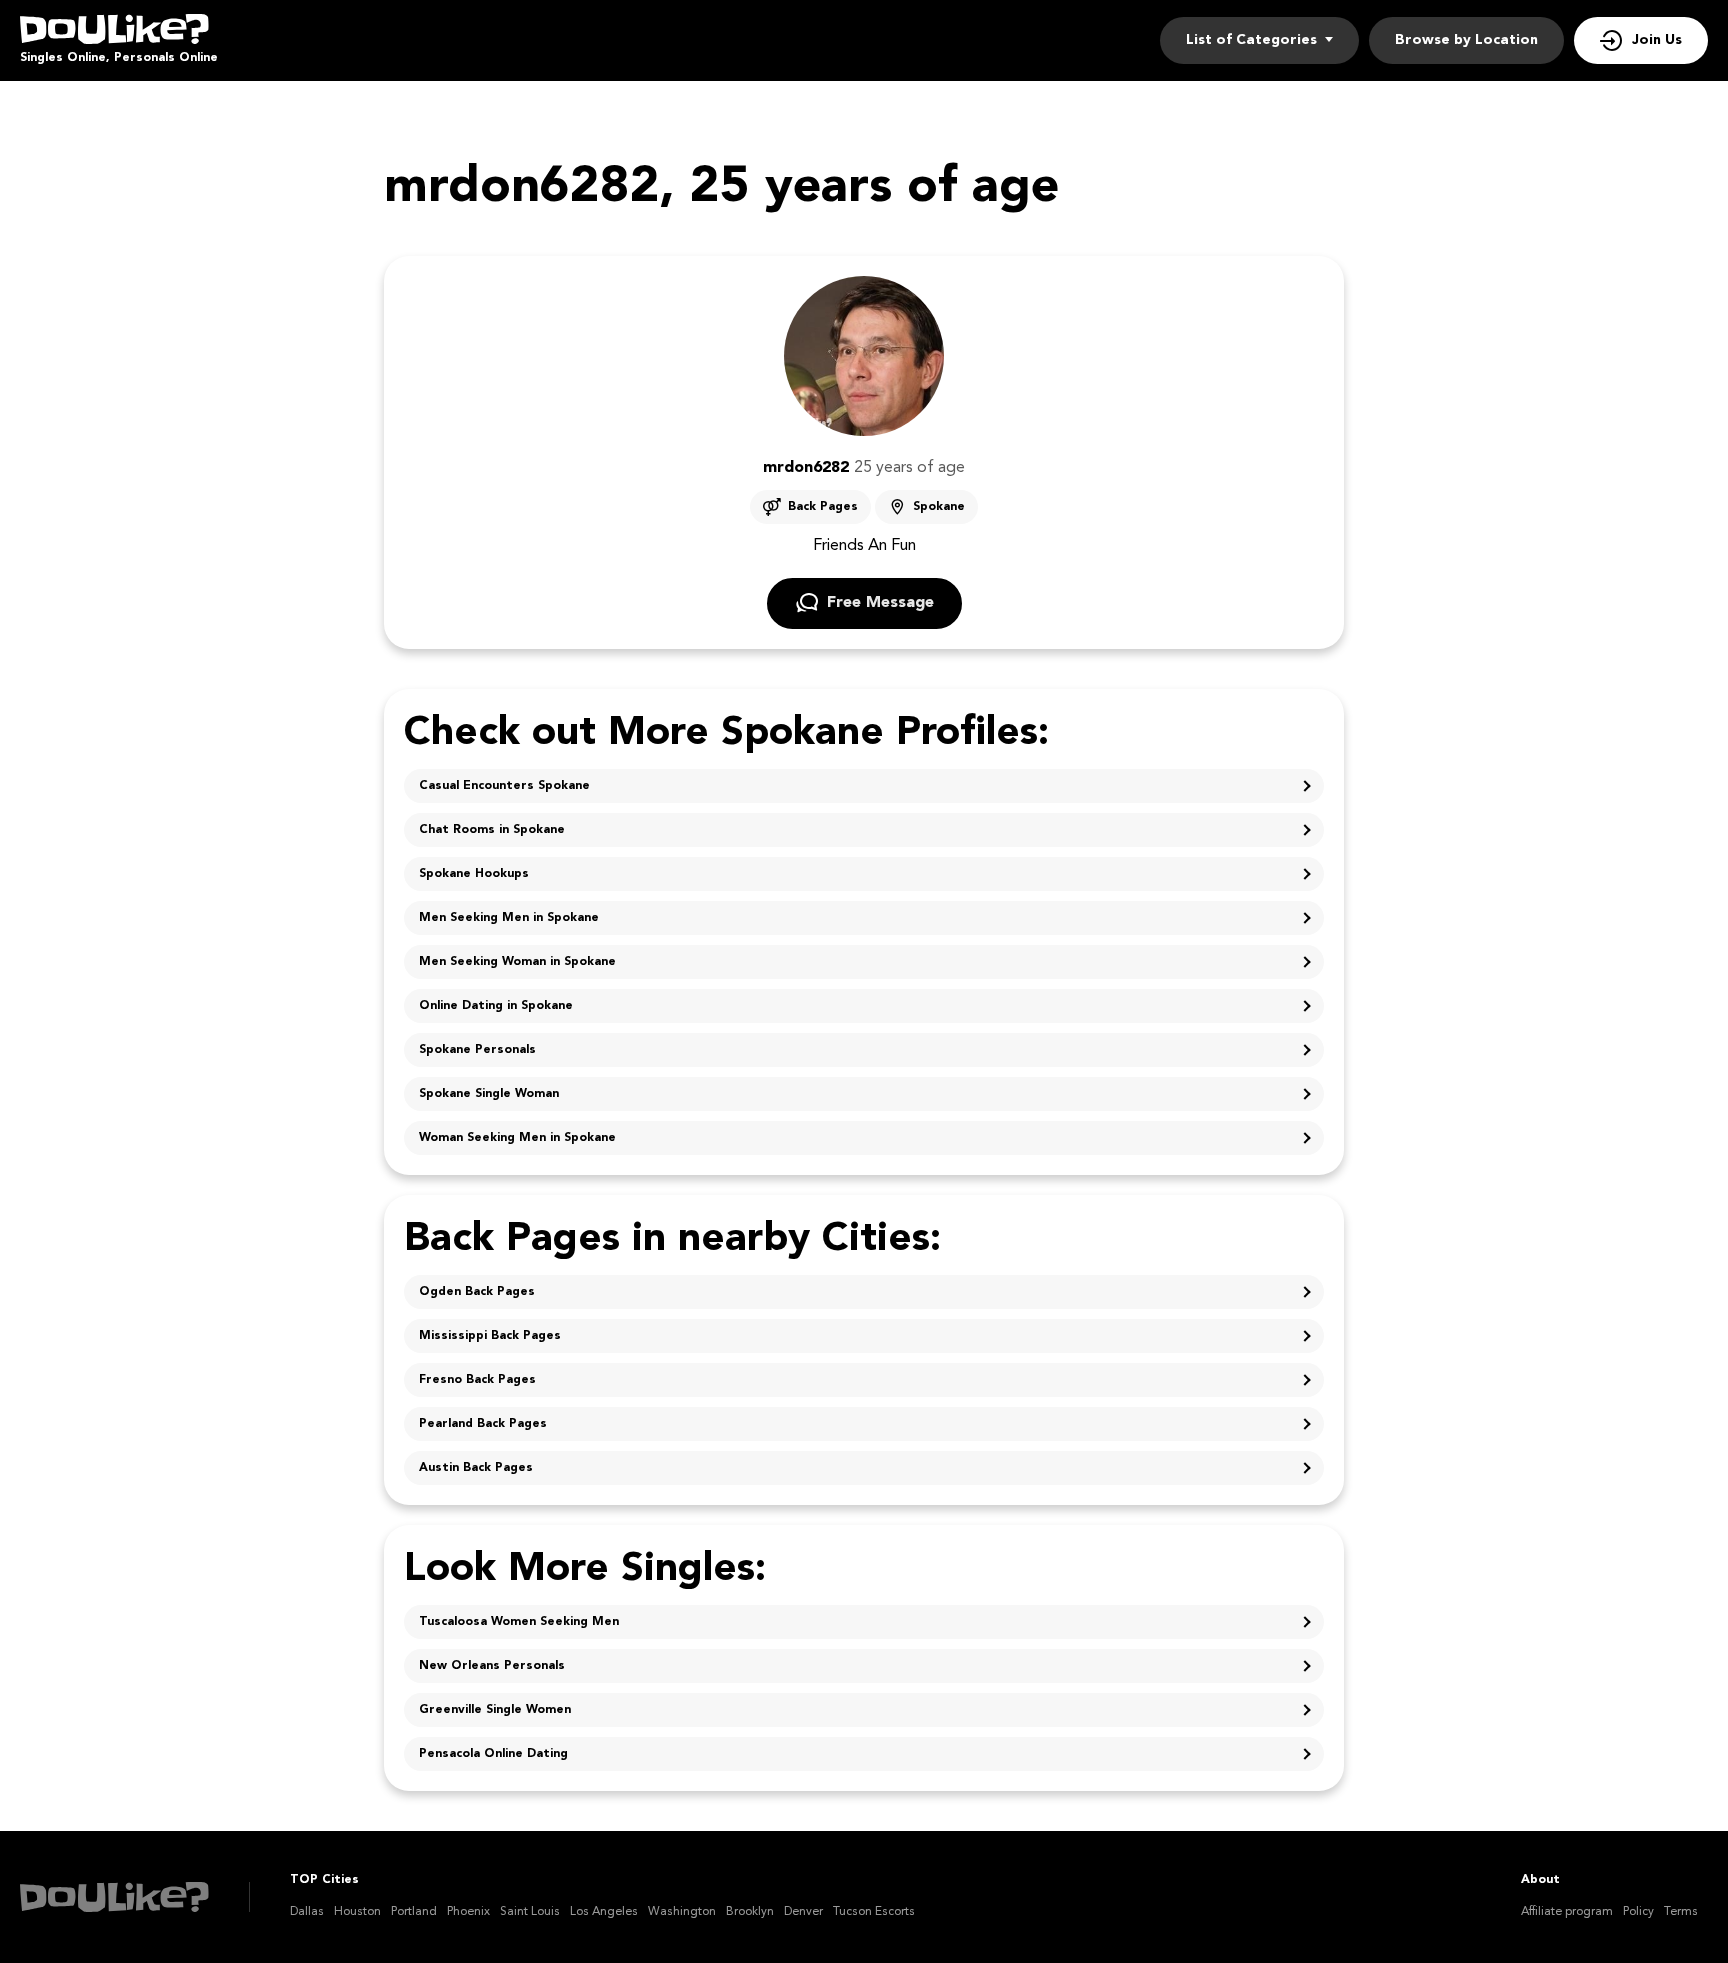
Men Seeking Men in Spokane (509, 918)
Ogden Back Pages (477, 1292)
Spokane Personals (477, 1050)
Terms (1681, 1912)
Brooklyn (750, 1912)
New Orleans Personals (492, 1666)
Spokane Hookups (474, 874)
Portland (414, 1912)
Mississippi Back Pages (490, 1336)
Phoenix (468, 1912)
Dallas (307, 1912)
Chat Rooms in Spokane (492, 830)
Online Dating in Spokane (496, 1006)
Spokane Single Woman (489, 1094)
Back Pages (823, 507)
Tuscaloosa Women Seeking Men (519, 1622)
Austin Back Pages (476, 1468)
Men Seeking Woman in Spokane (517, 962)
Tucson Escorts (874, 1912)
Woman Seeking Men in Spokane (517, 1138)
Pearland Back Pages (483, 1424)
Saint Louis (530, 1912)
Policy (1638, 1912)
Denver (803, 1912)
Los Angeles (604, 1912)
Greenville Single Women (495, 1710)
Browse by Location (1466, 40)
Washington (682, 1912)
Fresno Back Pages (477, 1380)
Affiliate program (1567, 1912)
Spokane (939, 507)
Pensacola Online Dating (493, 1754)
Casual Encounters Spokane (504, 786)
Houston (357, 1912)
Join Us (1657, 40)
